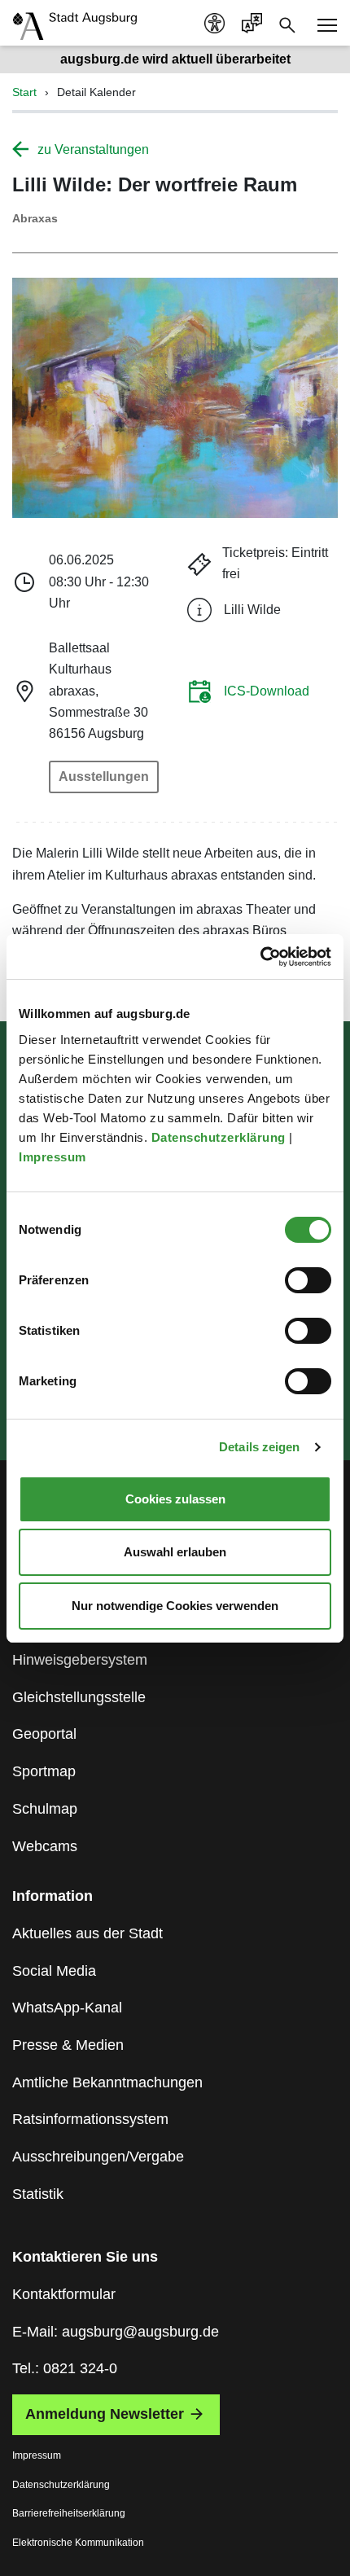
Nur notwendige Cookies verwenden (175, 1606)
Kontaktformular (64, 2294)
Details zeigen (259, 1447)
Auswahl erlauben (175, 1552)
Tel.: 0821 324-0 (65, 2368)
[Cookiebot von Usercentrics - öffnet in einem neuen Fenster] (260, 957)
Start (24, 92)
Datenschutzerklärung (221, 1137)
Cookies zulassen (175, 1499)
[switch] (308, 1280)
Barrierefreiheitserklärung (69, 2513)
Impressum (54, 1157)
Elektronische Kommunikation (78, 2543)
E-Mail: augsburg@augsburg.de (116, 2332)
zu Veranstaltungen (93, 149)
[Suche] (287, 24)
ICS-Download (267, 691)
